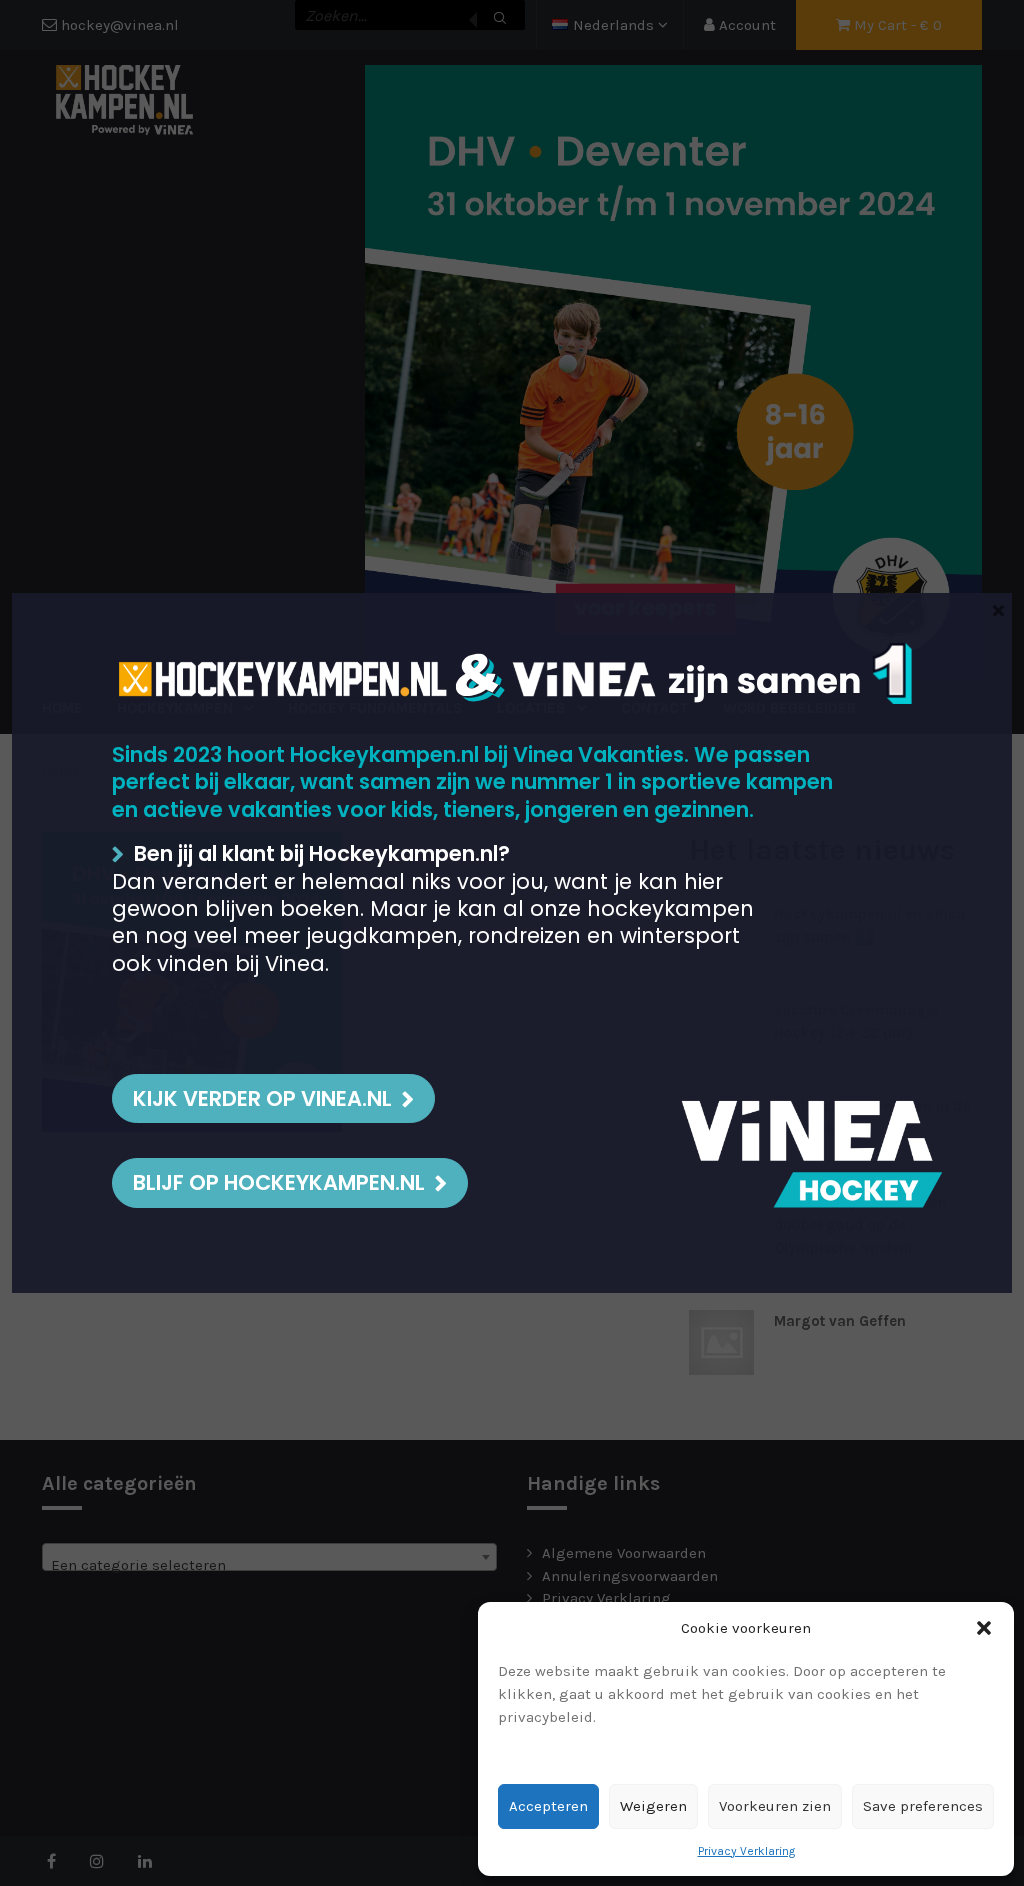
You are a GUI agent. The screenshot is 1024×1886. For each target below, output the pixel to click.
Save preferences (923, 1806)
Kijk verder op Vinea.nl (262, 1098)
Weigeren (653, 1806)
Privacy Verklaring (746, 1851)
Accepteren (548, 1806)
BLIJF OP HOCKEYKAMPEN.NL (279, 1182)
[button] (984, 1628)
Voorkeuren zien (775, 1806)
